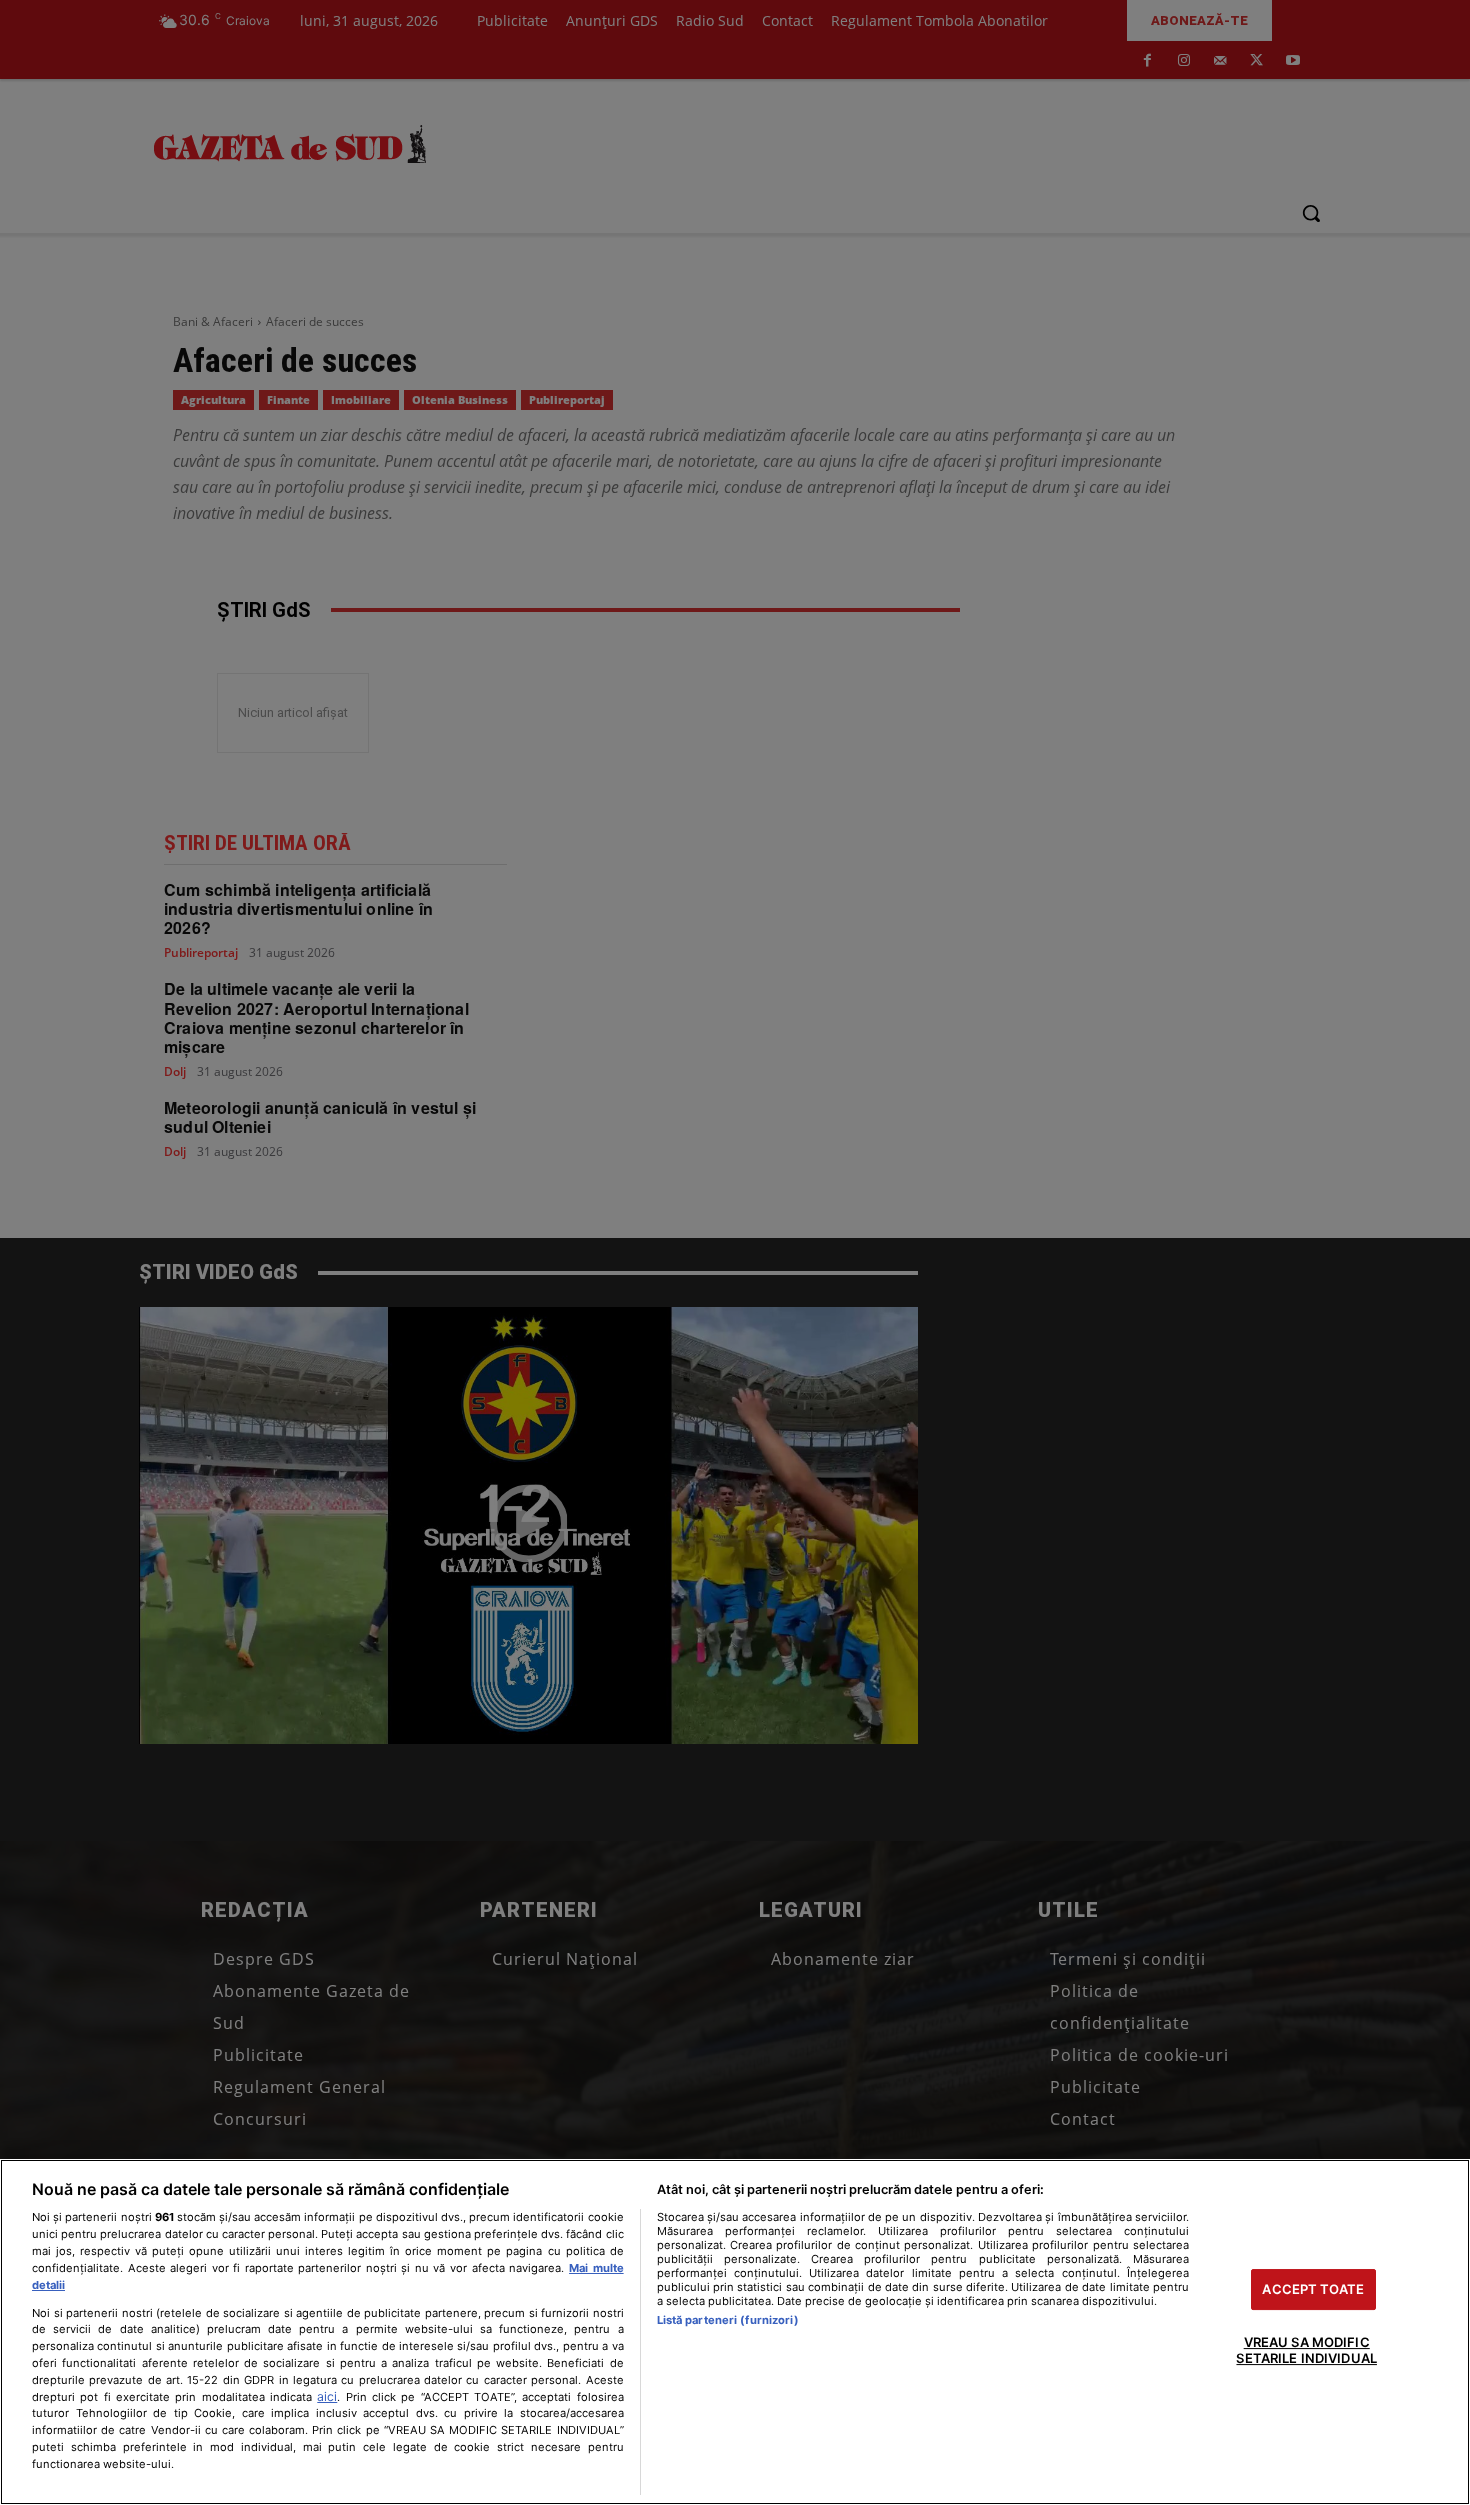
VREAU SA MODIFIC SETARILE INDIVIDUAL (1306, 2351)
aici (327, 2396)
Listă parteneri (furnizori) (728, 2320)
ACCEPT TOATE (1313, 2289)
